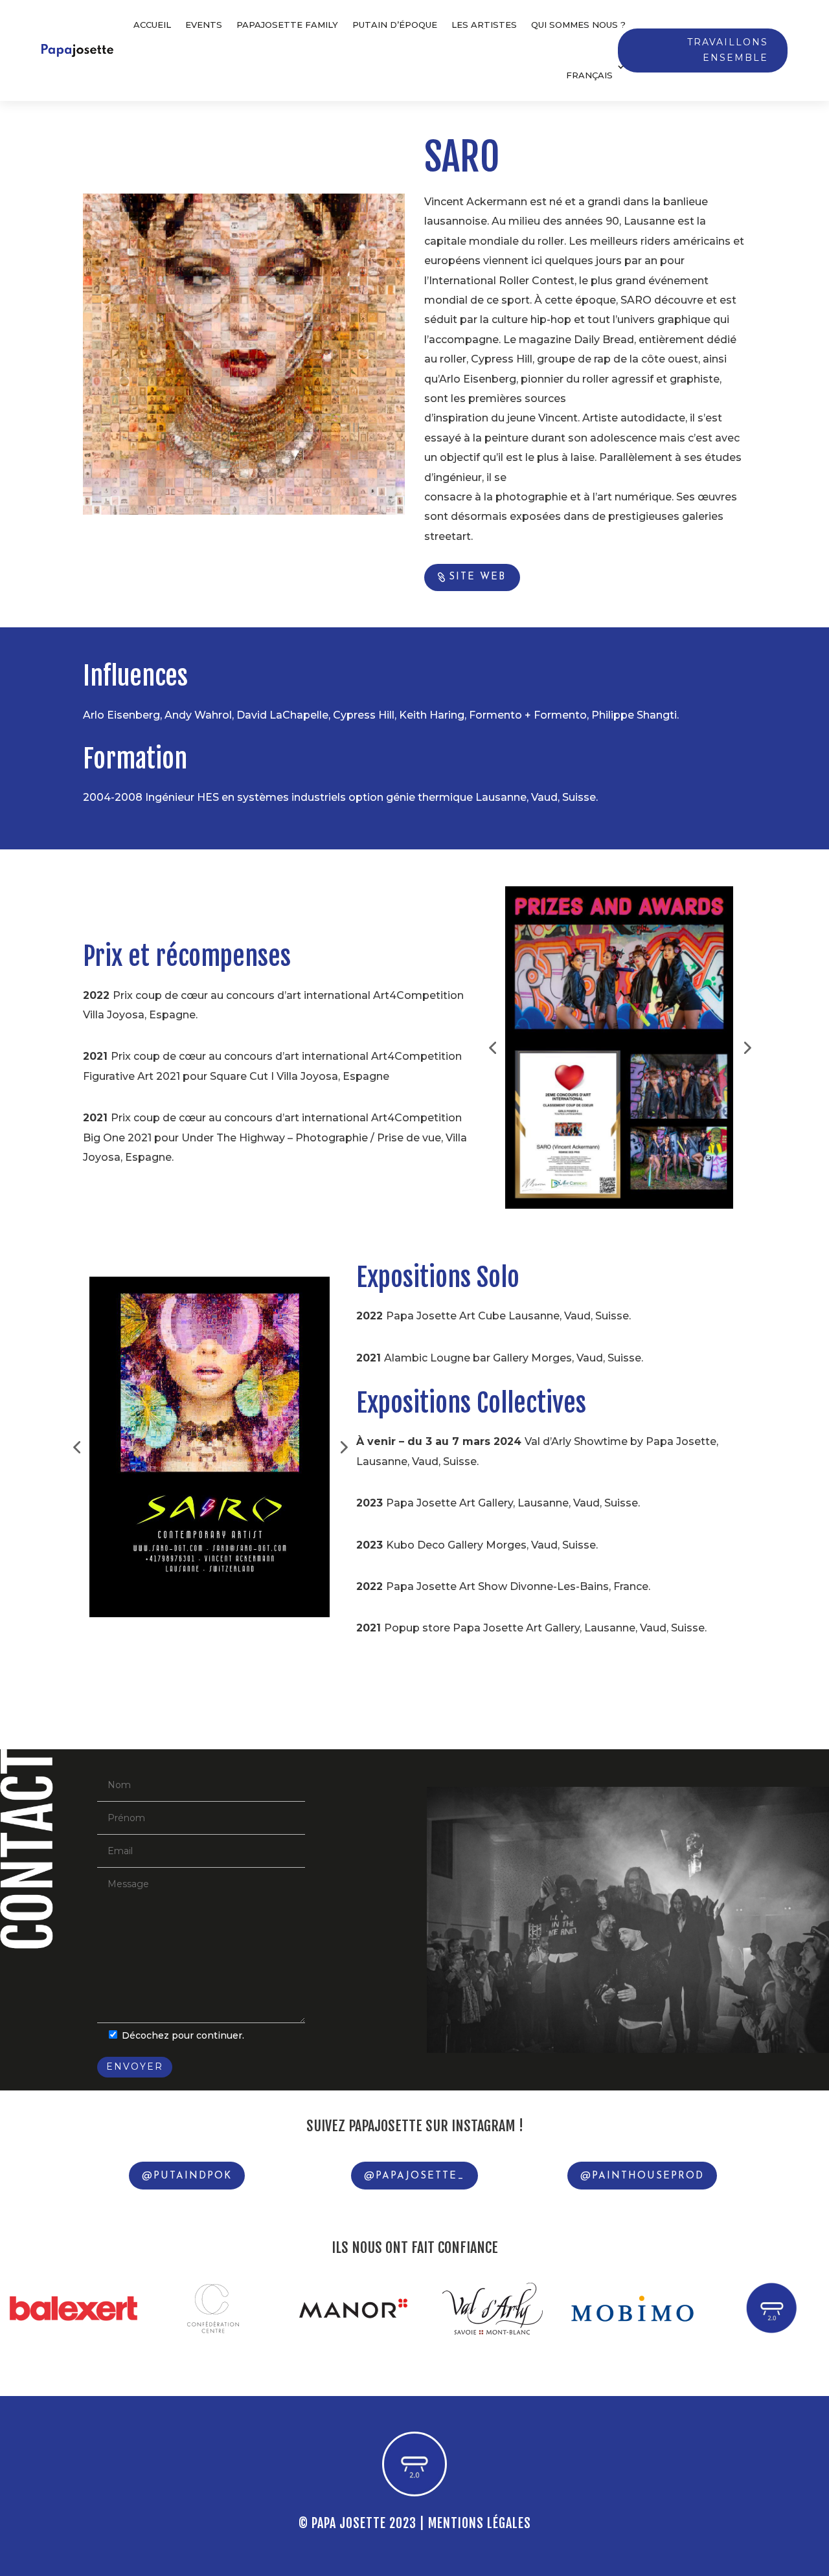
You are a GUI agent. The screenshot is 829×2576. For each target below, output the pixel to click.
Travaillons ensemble (728, 50)
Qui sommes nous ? (578, 25)
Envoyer (135, 2066)
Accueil (152, 25)
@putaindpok (187, 2176)
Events (204, 25)
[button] (492, 1047)
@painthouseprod (642, 2176)
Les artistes (484, 25)
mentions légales (480, 2523)
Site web (477, 577)
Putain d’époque (395, 25)
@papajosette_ (414, 2176)
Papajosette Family (287, 25)
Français (589, 75)
